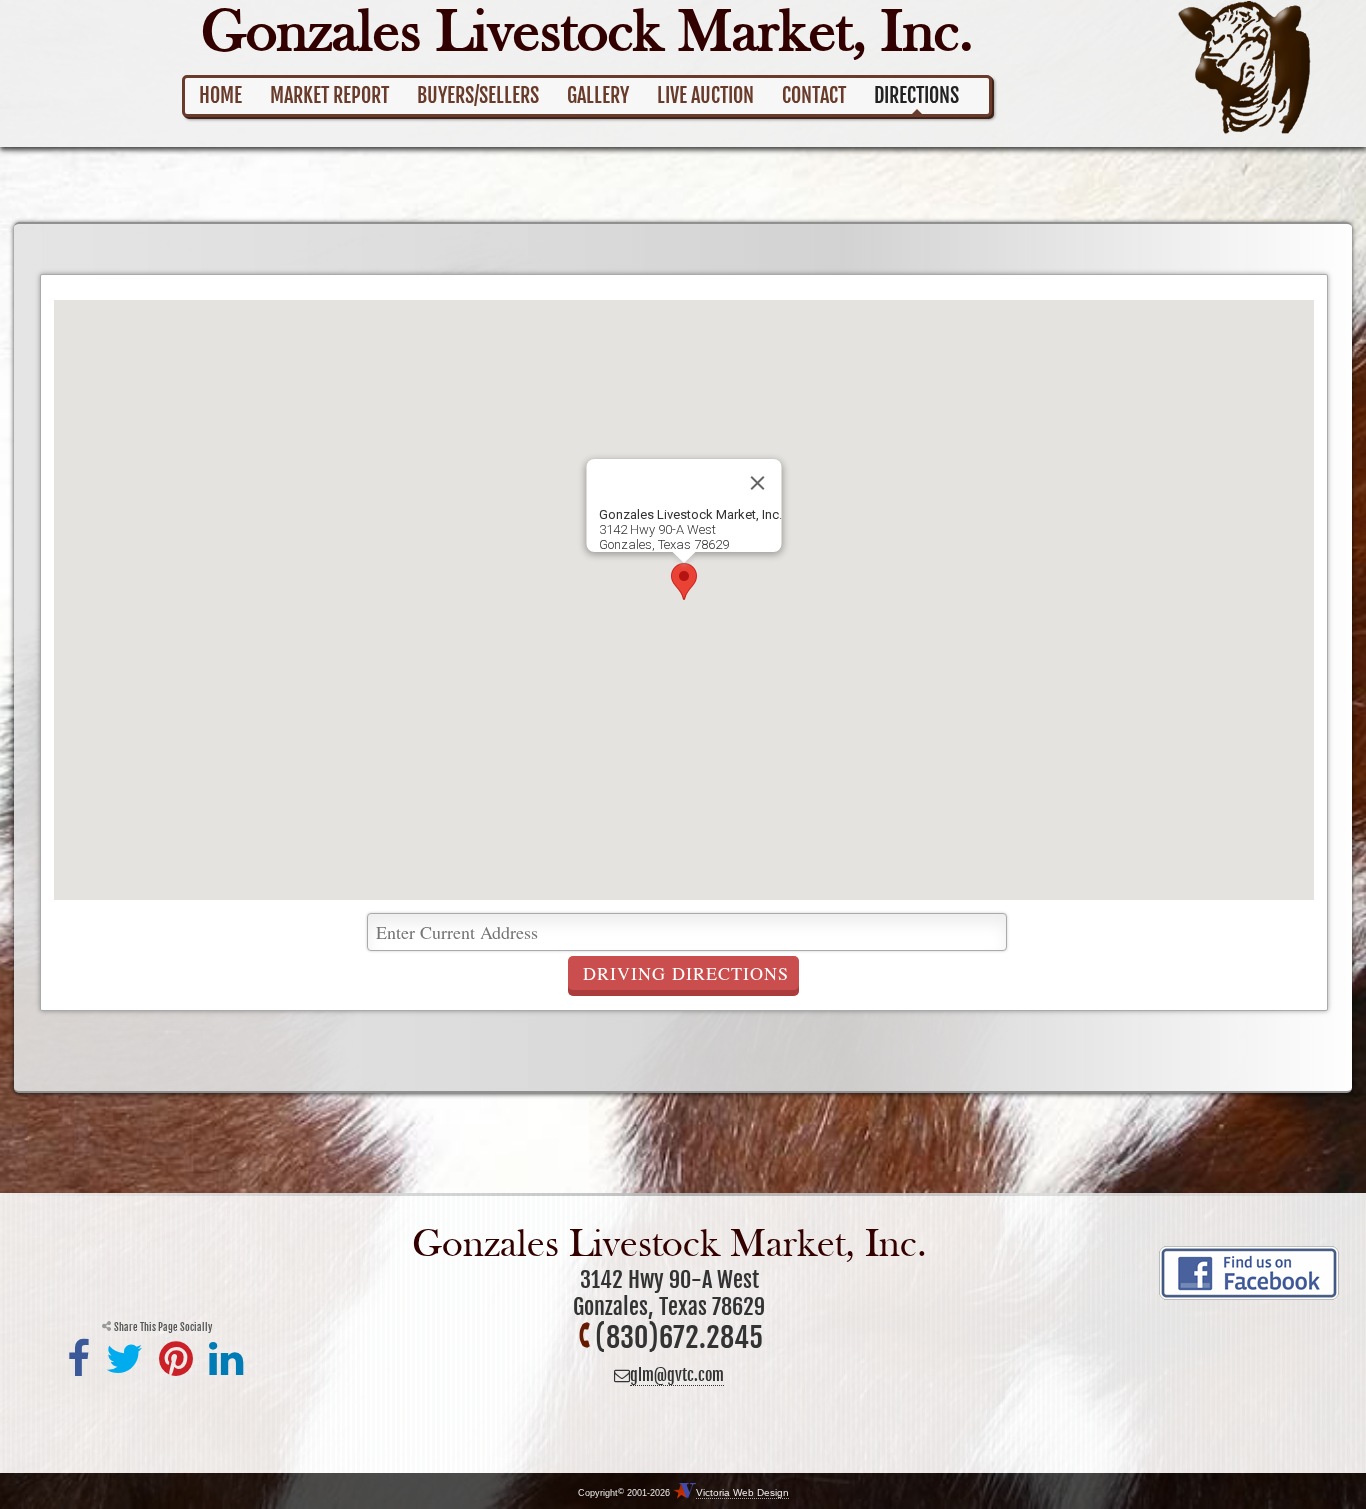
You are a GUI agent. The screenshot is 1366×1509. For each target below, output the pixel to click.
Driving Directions (686, 973)
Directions (916, 95)
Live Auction (705, 95)
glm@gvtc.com (677, 1375)
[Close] (757, 483)
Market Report (329, 95)
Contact (814, 95)
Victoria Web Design (742, 1492)
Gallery (598, 95)
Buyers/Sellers (478, 95)
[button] (684, 581)
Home (220, 95)
